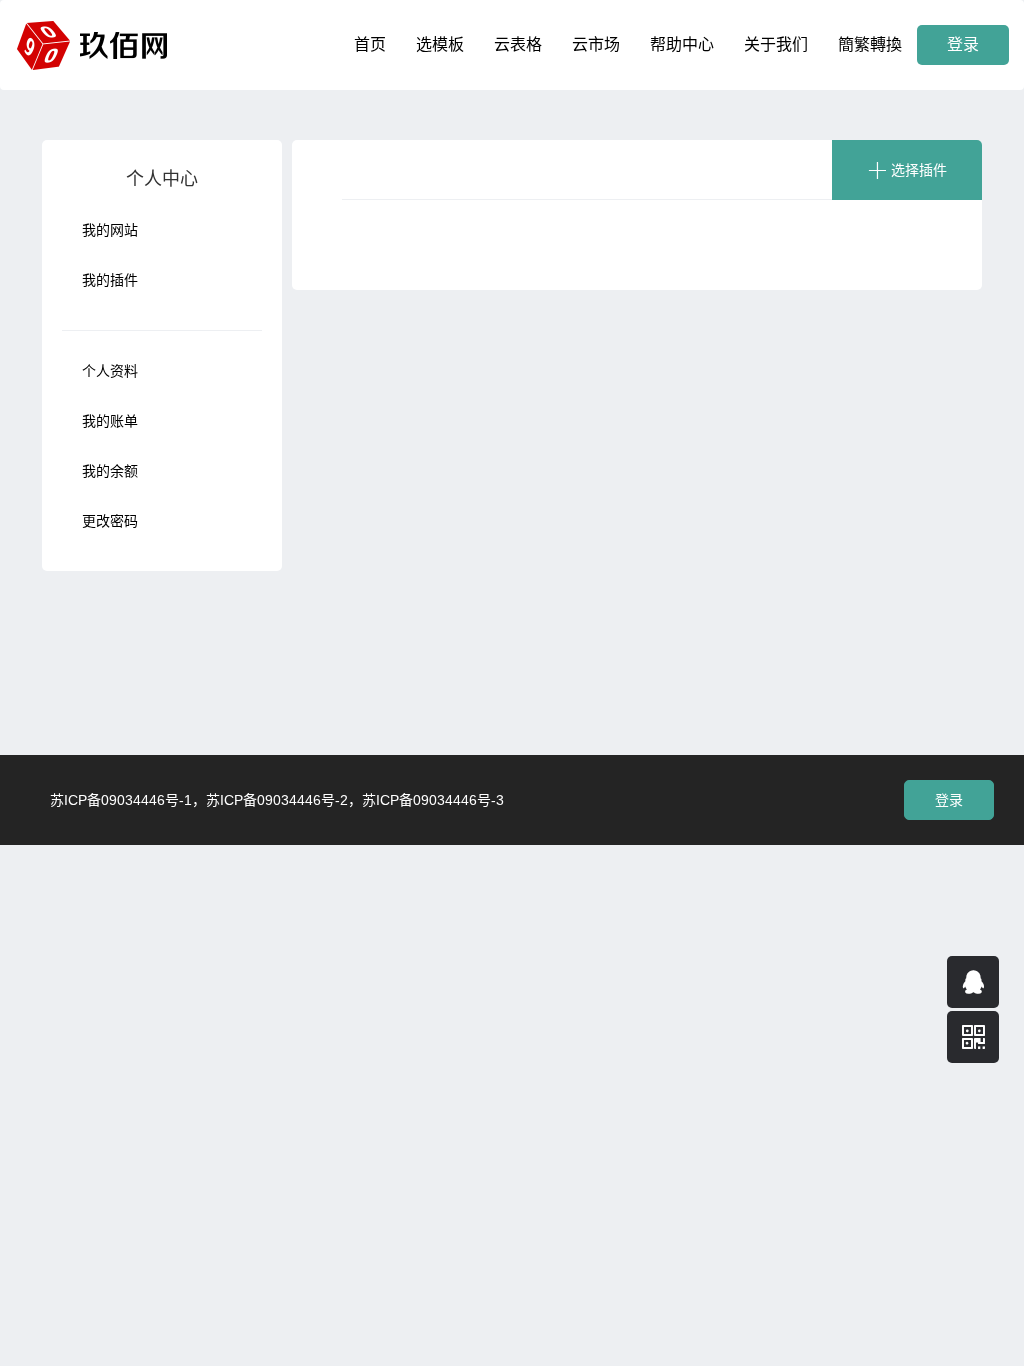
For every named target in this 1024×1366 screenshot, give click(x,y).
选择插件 (919, 170)
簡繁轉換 (870, 44)
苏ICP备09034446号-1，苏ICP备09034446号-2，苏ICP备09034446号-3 (277, 800)
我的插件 (110, 280)
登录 (963, 44)
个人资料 (110, 371)
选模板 (440, 44)
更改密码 (110, 521)
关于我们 (776, 44)
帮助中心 (682, 44)
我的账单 (110, 421)
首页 (370, 44)
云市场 (596, 44)
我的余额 (110, 471)
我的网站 (110, 230)
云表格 (518, 44)
